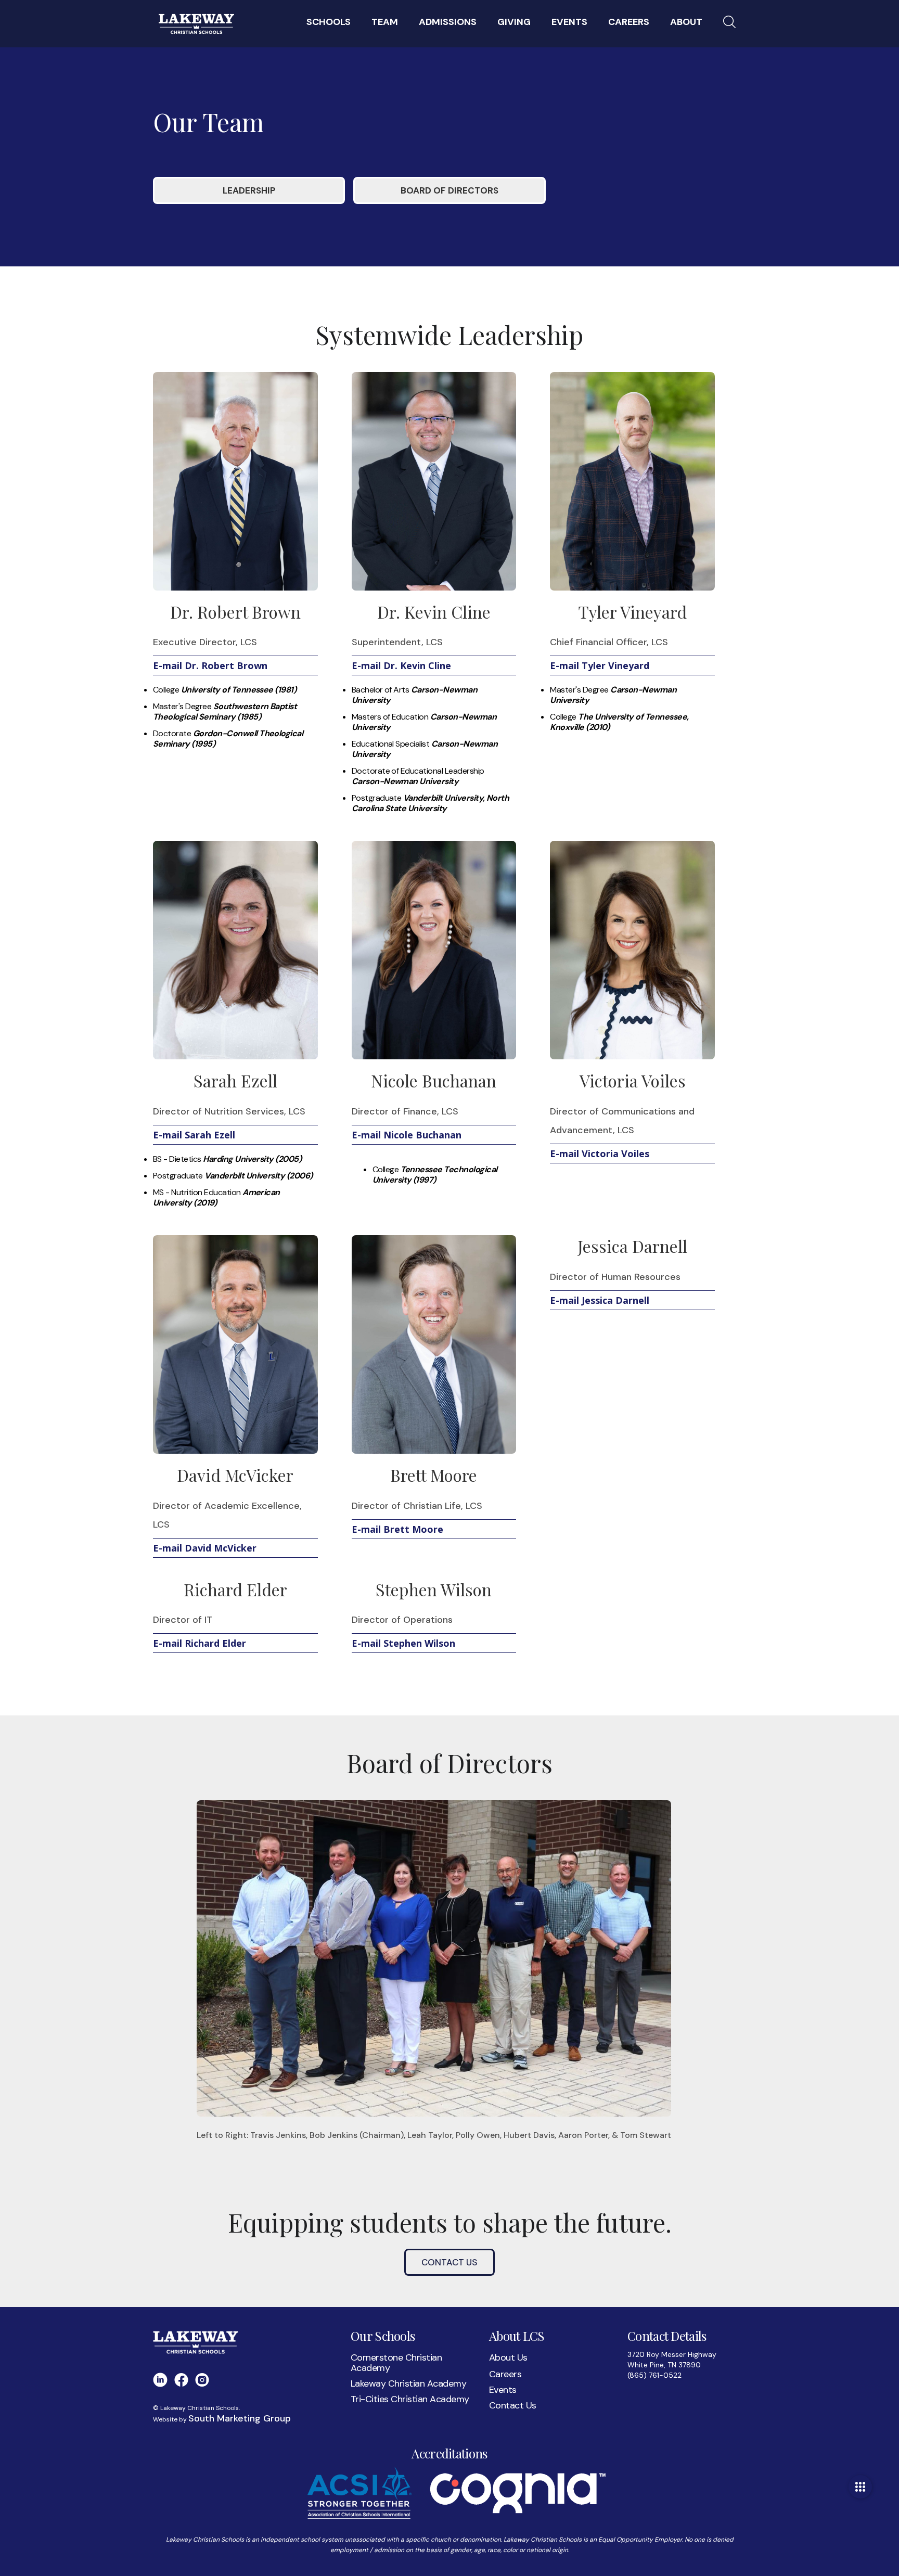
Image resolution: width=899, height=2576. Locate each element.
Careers (629, 22)
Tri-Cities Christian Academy (410, 2399)
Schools (329, 22)
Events (503, 2390)
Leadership (249, 190)
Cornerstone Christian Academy (396, 2363)
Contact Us (449, 2262)
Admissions (448, 22)
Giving (514, 22)
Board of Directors (449, 190)
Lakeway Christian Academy (408, 2383)
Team (385, 22)
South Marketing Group (240, 2418)
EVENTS (569, 22)
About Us (508, 2357)
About (686, 22)
